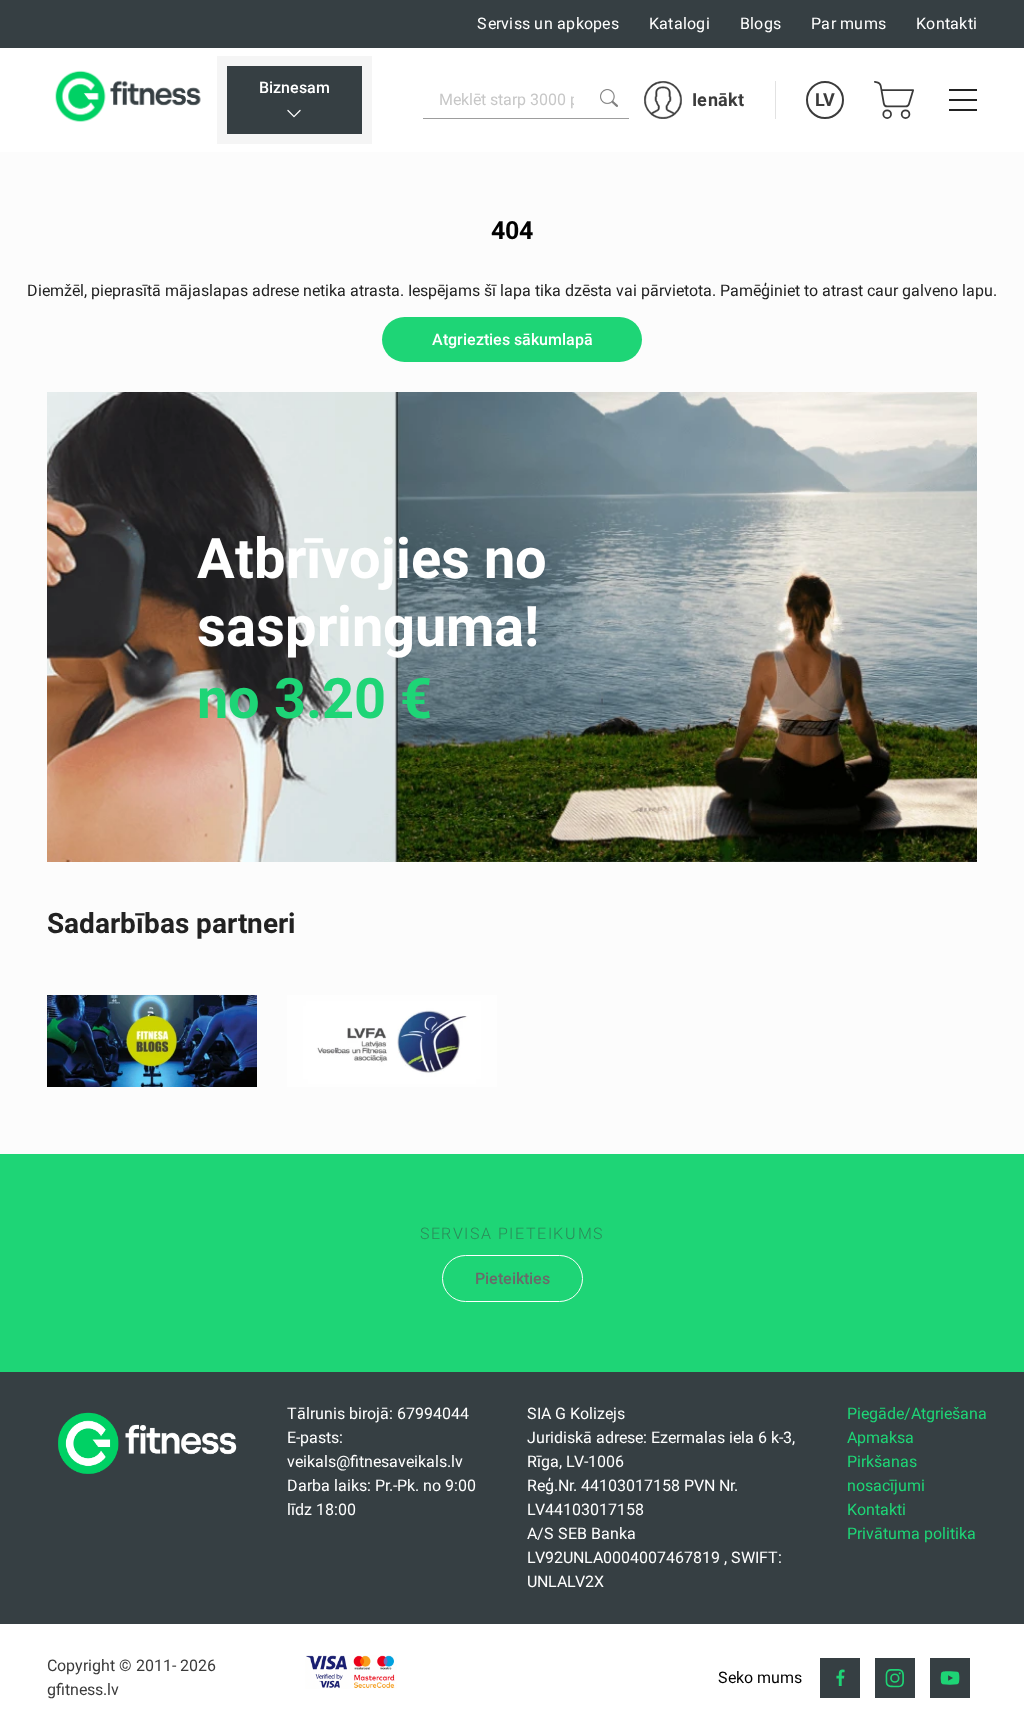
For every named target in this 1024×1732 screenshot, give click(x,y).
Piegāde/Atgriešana (917, 1413)
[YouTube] (950, 1678)
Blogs (760, 23)
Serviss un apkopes (548, 23)
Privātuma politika (911, 1533)
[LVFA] (392, 1081)
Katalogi (679, 23)
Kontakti (946, 23)
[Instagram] (895, 1678)
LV (825, 99)
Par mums (848, 23)
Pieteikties (512, 1278)
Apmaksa (880, 1437)
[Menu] (963, 100)
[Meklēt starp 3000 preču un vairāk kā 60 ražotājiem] (609, 98)
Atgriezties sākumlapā (512, 339)
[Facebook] (840, 1678)
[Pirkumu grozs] (894, 100)
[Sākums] (152, 1479)
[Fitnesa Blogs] (152, 1081)
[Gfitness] (132, 100)
